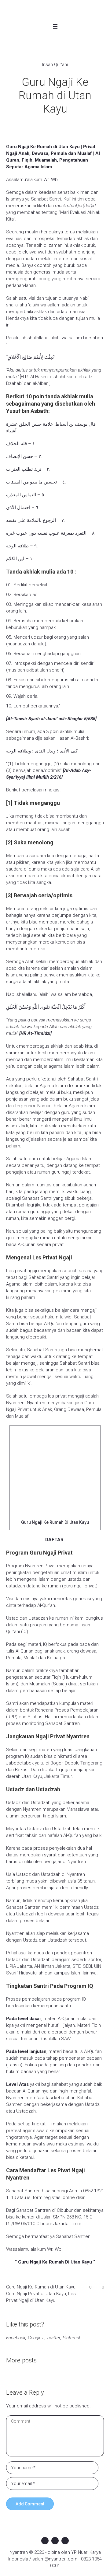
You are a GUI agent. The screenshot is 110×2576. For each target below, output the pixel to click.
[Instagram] (55, 2541)
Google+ (36, 2338)
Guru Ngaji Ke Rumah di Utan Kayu (41, 2287)
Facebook (16, 2338)
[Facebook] (45, 2541)
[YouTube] (65, 2541)
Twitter (53, 2338)
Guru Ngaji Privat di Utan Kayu (36, 2294)
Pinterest (71, 2338)
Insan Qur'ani (55, 65)
